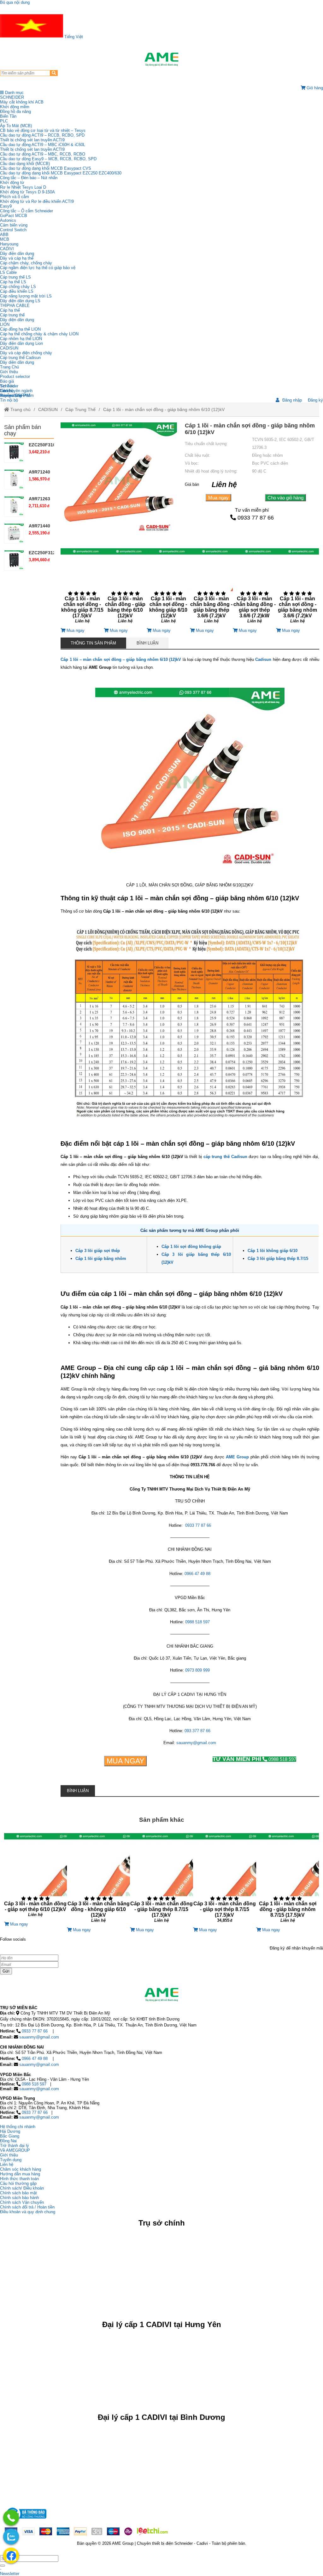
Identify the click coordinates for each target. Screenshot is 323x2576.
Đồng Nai (8, 2141)
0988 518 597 (197, 1622)
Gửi (6, 1971)
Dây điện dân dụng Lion (21, 343)
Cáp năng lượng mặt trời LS (26, 296)
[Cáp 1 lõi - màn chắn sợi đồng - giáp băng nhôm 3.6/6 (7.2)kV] (298, 588)
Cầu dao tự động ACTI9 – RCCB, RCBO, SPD (42, 135)
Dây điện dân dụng (17, 253)
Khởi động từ (12, 182)
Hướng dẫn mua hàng (20, 2174)
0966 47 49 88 (197, 1574)
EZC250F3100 (43, 445)
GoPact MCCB (14, 216)
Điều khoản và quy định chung (28, 2212)
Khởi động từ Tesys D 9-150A (27, 192)
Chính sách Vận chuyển (22, 2202)
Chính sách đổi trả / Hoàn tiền (27, 2207)
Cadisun (263, 659)
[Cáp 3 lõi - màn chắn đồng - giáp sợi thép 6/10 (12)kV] (36, 1877)
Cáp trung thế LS (15, 277)
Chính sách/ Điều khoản (22, 2188)
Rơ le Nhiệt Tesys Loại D (23, 187)
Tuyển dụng (11, 395)
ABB (4, 235)
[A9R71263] (14, 506)
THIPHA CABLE (15, 306)
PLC (4, 121)
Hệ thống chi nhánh (18, 2127)
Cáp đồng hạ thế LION (20, 329)
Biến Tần (8, 116)
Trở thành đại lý (15, 2146)
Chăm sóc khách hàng (21, 2169)
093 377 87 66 (197, 1731)
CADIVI (7, 249)
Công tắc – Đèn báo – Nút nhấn (29, 178)
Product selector (15, 376)
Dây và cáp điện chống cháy (26, 353)
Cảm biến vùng (14, 225)
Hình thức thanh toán (19, 2179)
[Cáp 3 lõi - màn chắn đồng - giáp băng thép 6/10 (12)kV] (125, 588)
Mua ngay (218, 498)
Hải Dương (10, 2131)
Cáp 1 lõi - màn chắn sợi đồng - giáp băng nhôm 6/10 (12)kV (164, 409)
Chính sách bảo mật (18, 2193)
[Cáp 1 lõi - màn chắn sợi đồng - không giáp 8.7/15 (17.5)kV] (82, 588)
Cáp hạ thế (10, 310)
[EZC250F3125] (14, 560)
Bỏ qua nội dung (15, 2)
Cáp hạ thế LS (13, 282)
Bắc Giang (10, 2136)
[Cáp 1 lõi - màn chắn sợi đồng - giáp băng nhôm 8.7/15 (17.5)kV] (288, 1880)
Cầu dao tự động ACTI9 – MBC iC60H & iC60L (43, 145)
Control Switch (13, 230)
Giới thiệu (9, 372)
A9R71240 (39, 472)
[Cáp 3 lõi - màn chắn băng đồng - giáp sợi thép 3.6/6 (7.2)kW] (254, 588)
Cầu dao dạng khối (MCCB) (25, 164)
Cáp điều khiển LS (17, 291)
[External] (26, 2520)
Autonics (8, 220)
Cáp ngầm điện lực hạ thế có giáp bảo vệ (38, 268)
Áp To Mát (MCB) (16, 126)
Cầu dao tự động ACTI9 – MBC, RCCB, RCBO (43, 154)
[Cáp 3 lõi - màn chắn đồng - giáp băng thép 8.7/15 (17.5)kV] (161, 1880)
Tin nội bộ (9, 400)
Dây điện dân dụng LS (20, 301)
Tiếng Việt (73, 37)
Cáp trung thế (12, 315)
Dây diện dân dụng (17, 320)
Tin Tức (7, 386)
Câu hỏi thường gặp (18, 2183)
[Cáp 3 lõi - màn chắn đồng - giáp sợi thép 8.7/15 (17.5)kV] (225, 1880)
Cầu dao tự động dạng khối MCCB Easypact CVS (46, 168)
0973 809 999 (197, 1670)
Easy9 (6, 206)
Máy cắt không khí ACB (22, 102)
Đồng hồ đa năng (15, 112)
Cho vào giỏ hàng (285, 498)
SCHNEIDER (12, 97)
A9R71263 (39, 499)
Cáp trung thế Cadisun (20, 358)
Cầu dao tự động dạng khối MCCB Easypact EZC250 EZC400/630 (61, 173)
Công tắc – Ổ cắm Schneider (26, 211)
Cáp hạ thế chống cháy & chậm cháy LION (39, 334)
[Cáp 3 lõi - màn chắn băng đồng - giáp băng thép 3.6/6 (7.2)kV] (211, 588)
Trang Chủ (9, 367)
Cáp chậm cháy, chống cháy (26, 263)
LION (5, 324)
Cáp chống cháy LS (18, 287)
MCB (5, 239)
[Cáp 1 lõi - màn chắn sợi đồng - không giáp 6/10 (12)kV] (168, 588)
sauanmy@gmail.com (196, 1743)
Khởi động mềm (15, 107)
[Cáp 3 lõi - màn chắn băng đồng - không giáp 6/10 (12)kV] (98, 1880)
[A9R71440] (14, 533)
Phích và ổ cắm (15, 197)
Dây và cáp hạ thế (17, 258)
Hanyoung (9, 244)
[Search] (54, 73)
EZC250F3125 (43, 553)
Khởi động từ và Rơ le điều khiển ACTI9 (37, 201)
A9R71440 (39, 526)
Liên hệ (7, 391)
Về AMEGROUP (15, 2150)
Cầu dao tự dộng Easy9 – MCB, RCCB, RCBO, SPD (48, 159)
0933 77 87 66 (256, 518)
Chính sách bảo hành (19, 2198)
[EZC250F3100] (14, 452)
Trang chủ (20, 409)
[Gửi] (3, 2566)
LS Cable (8, 272)
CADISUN (9, 348)
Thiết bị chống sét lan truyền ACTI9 (32, 140)
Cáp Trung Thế (80, 409)
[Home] (161, 59)
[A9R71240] (14, 479)
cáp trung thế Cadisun (225, 1157)
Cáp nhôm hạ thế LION (21, 339)
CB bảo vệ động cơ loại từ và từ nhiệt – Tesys (43, 130)
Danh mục (14, 93)
